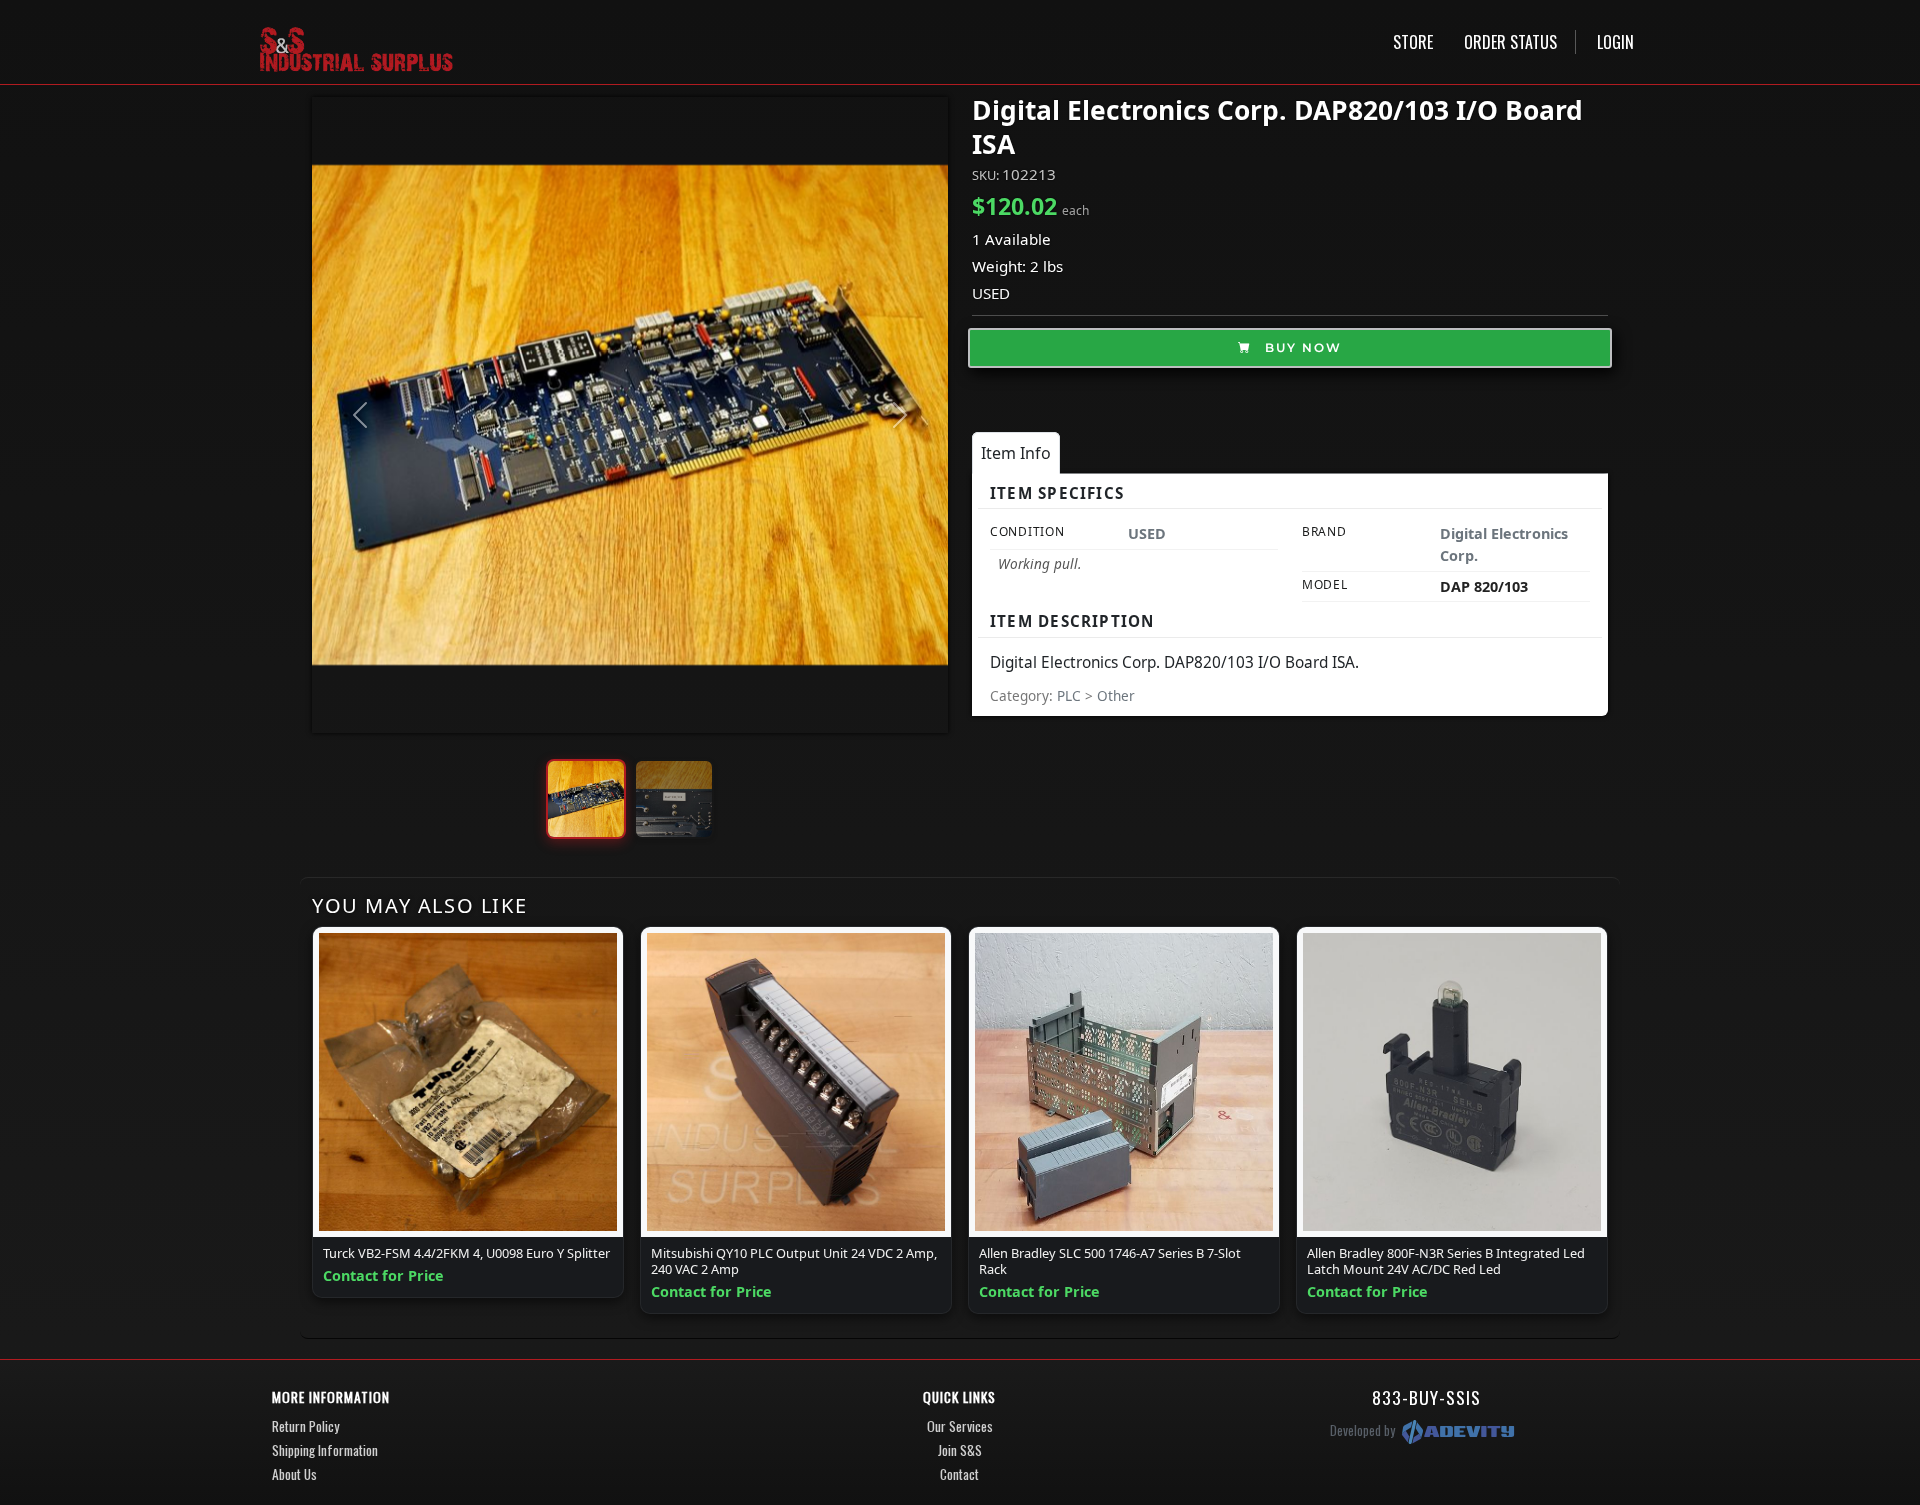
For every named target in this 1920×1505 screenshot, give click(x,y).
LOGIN (1615, 42)
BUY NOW (1301, 347)
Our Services (960, 1426)
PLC (1071, 695)
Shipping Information (325, 1450)
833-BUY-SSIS (1426, 1397)
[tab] (1016, 453)
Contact (959, 1474)
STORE (1413, 42)
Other (1116, 695)
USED (991, 293)
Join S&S (960, 1450)
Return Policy (305, 1426)
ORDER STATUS (1510, 42)
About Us (294, 1474)
